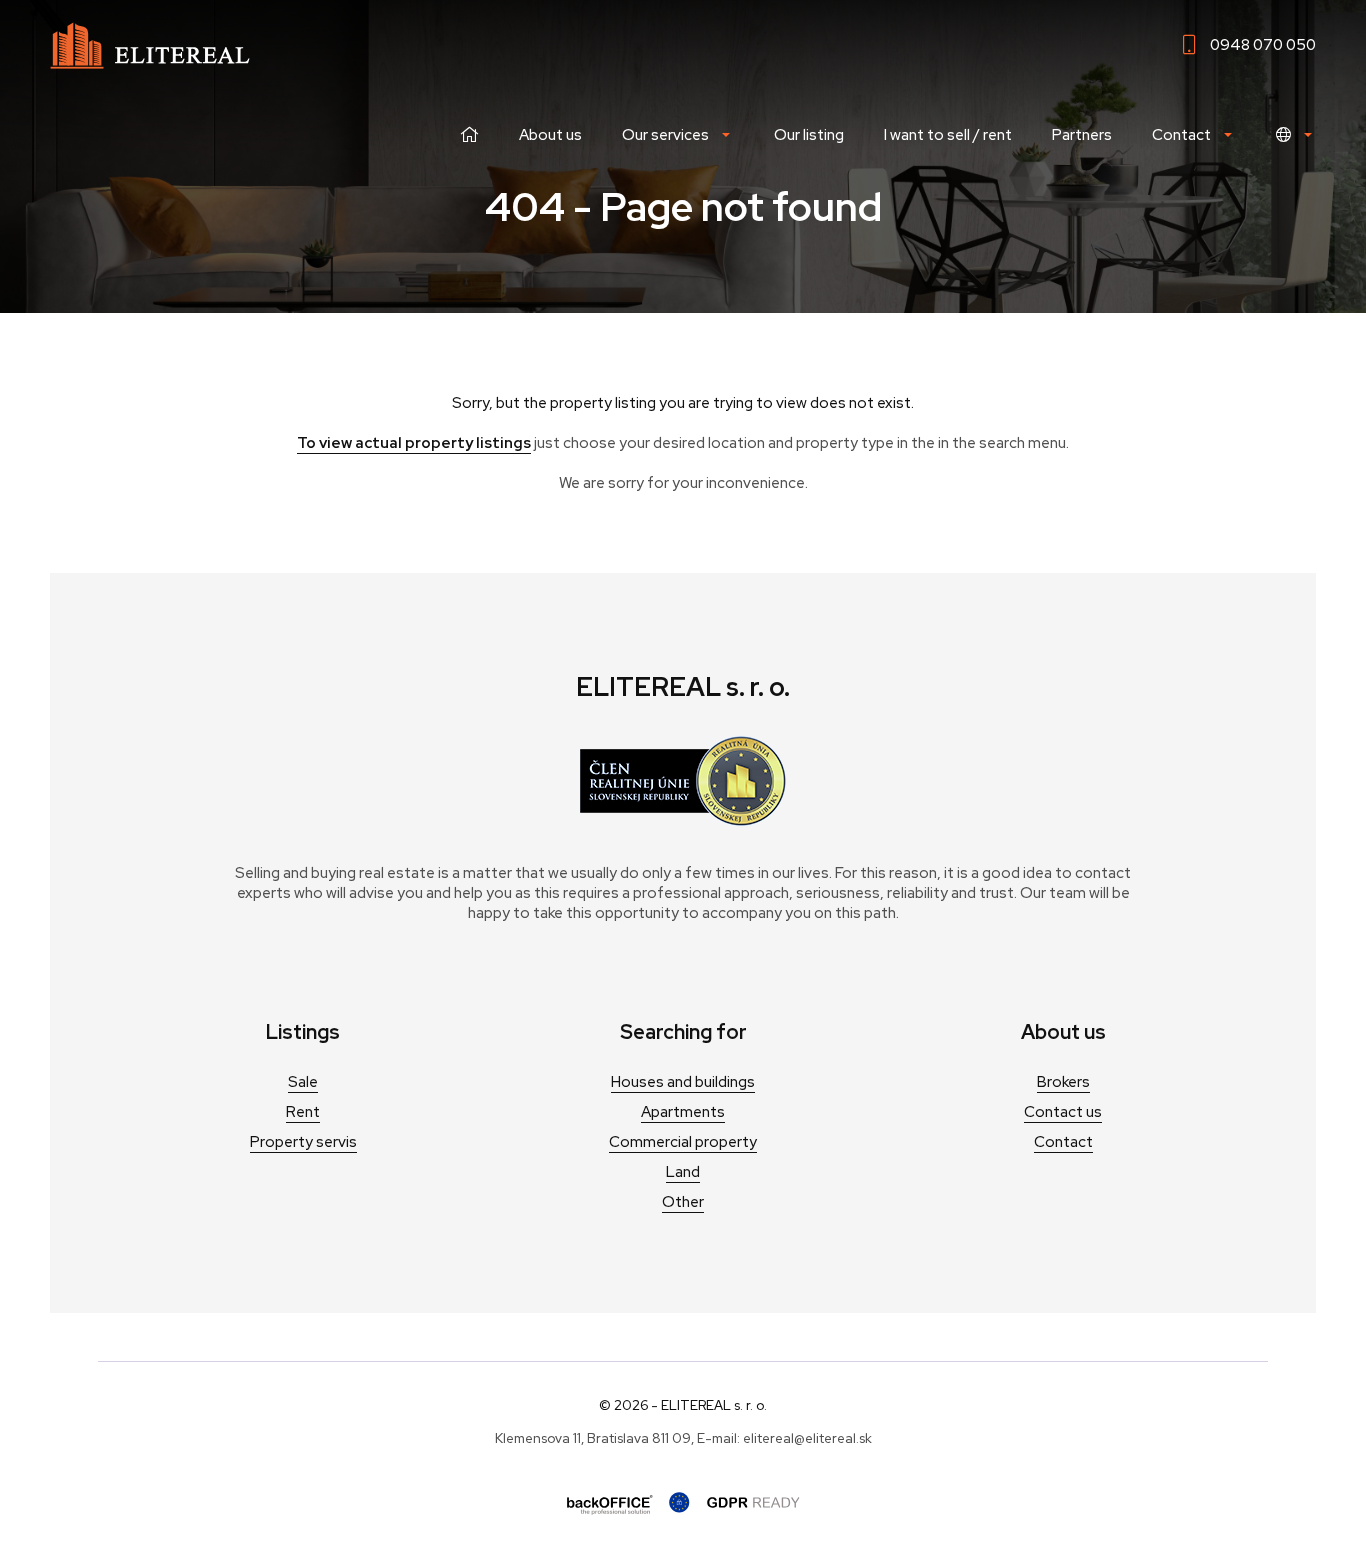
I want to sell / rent (948, 135)
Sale (303, 1082)
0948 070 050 (1263, 45)
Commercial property (683, 1142)
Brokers (1063, 1082)
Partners (1082, 135)
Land (683, 1172)
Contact (1063, 1142)
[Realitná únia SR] (683, 821)
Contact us (1063, 1112)
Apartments (683, 1112)
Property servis (303, 1142)
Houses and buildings (683, 1082)
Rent (303, 1112)
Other (683, 1202)
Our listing (809, 135)
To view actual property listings (414, 443)
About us (550, 135)
